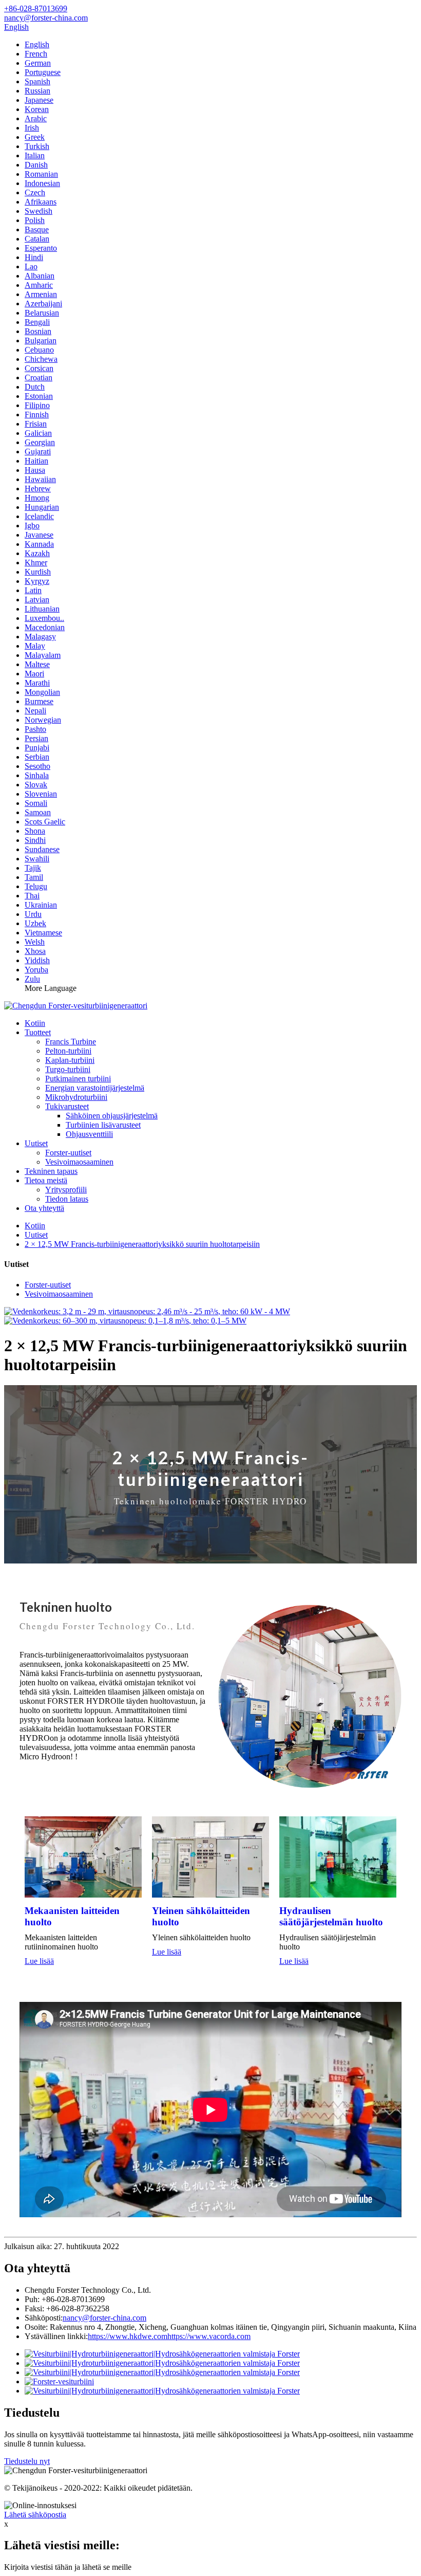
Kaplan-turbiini (70, 1060)
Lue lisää (39, 1961)
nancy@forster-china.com (104, 2318)
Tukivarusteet (67, 1106)
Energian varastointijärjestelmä (95, 1088)
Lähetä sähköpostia (35, 2515)
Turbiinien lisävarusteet (103, 1125)
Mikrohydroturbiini (76, 1097)
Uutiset (36, 1143)
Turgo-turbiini (68, 1069)
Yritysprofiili (66, 1190)
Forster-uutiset (68, 1153)
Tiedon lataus (67, 1199)
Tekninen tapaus (51, 1171)
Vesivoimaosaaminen (79, 1162)
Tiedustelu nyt (27, 2461)
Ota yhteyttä (44, 1208)
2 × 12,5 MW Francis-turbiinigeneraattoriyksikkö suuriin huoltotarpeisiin (142, 1244)
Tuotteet (38, 1032)
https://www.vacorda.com (209, 2336)
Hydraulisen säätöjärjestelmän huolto (331, 1916)
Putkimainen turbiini (78, 1079)
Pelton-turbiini (68, 1051)
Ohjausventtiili (89, 1134)
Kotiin (35, 1023)
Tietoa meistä (46, 1180)
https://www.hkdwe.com (128, 2336)
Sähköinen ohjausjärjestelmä (112, 1116)
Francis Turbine (71, 1042)
